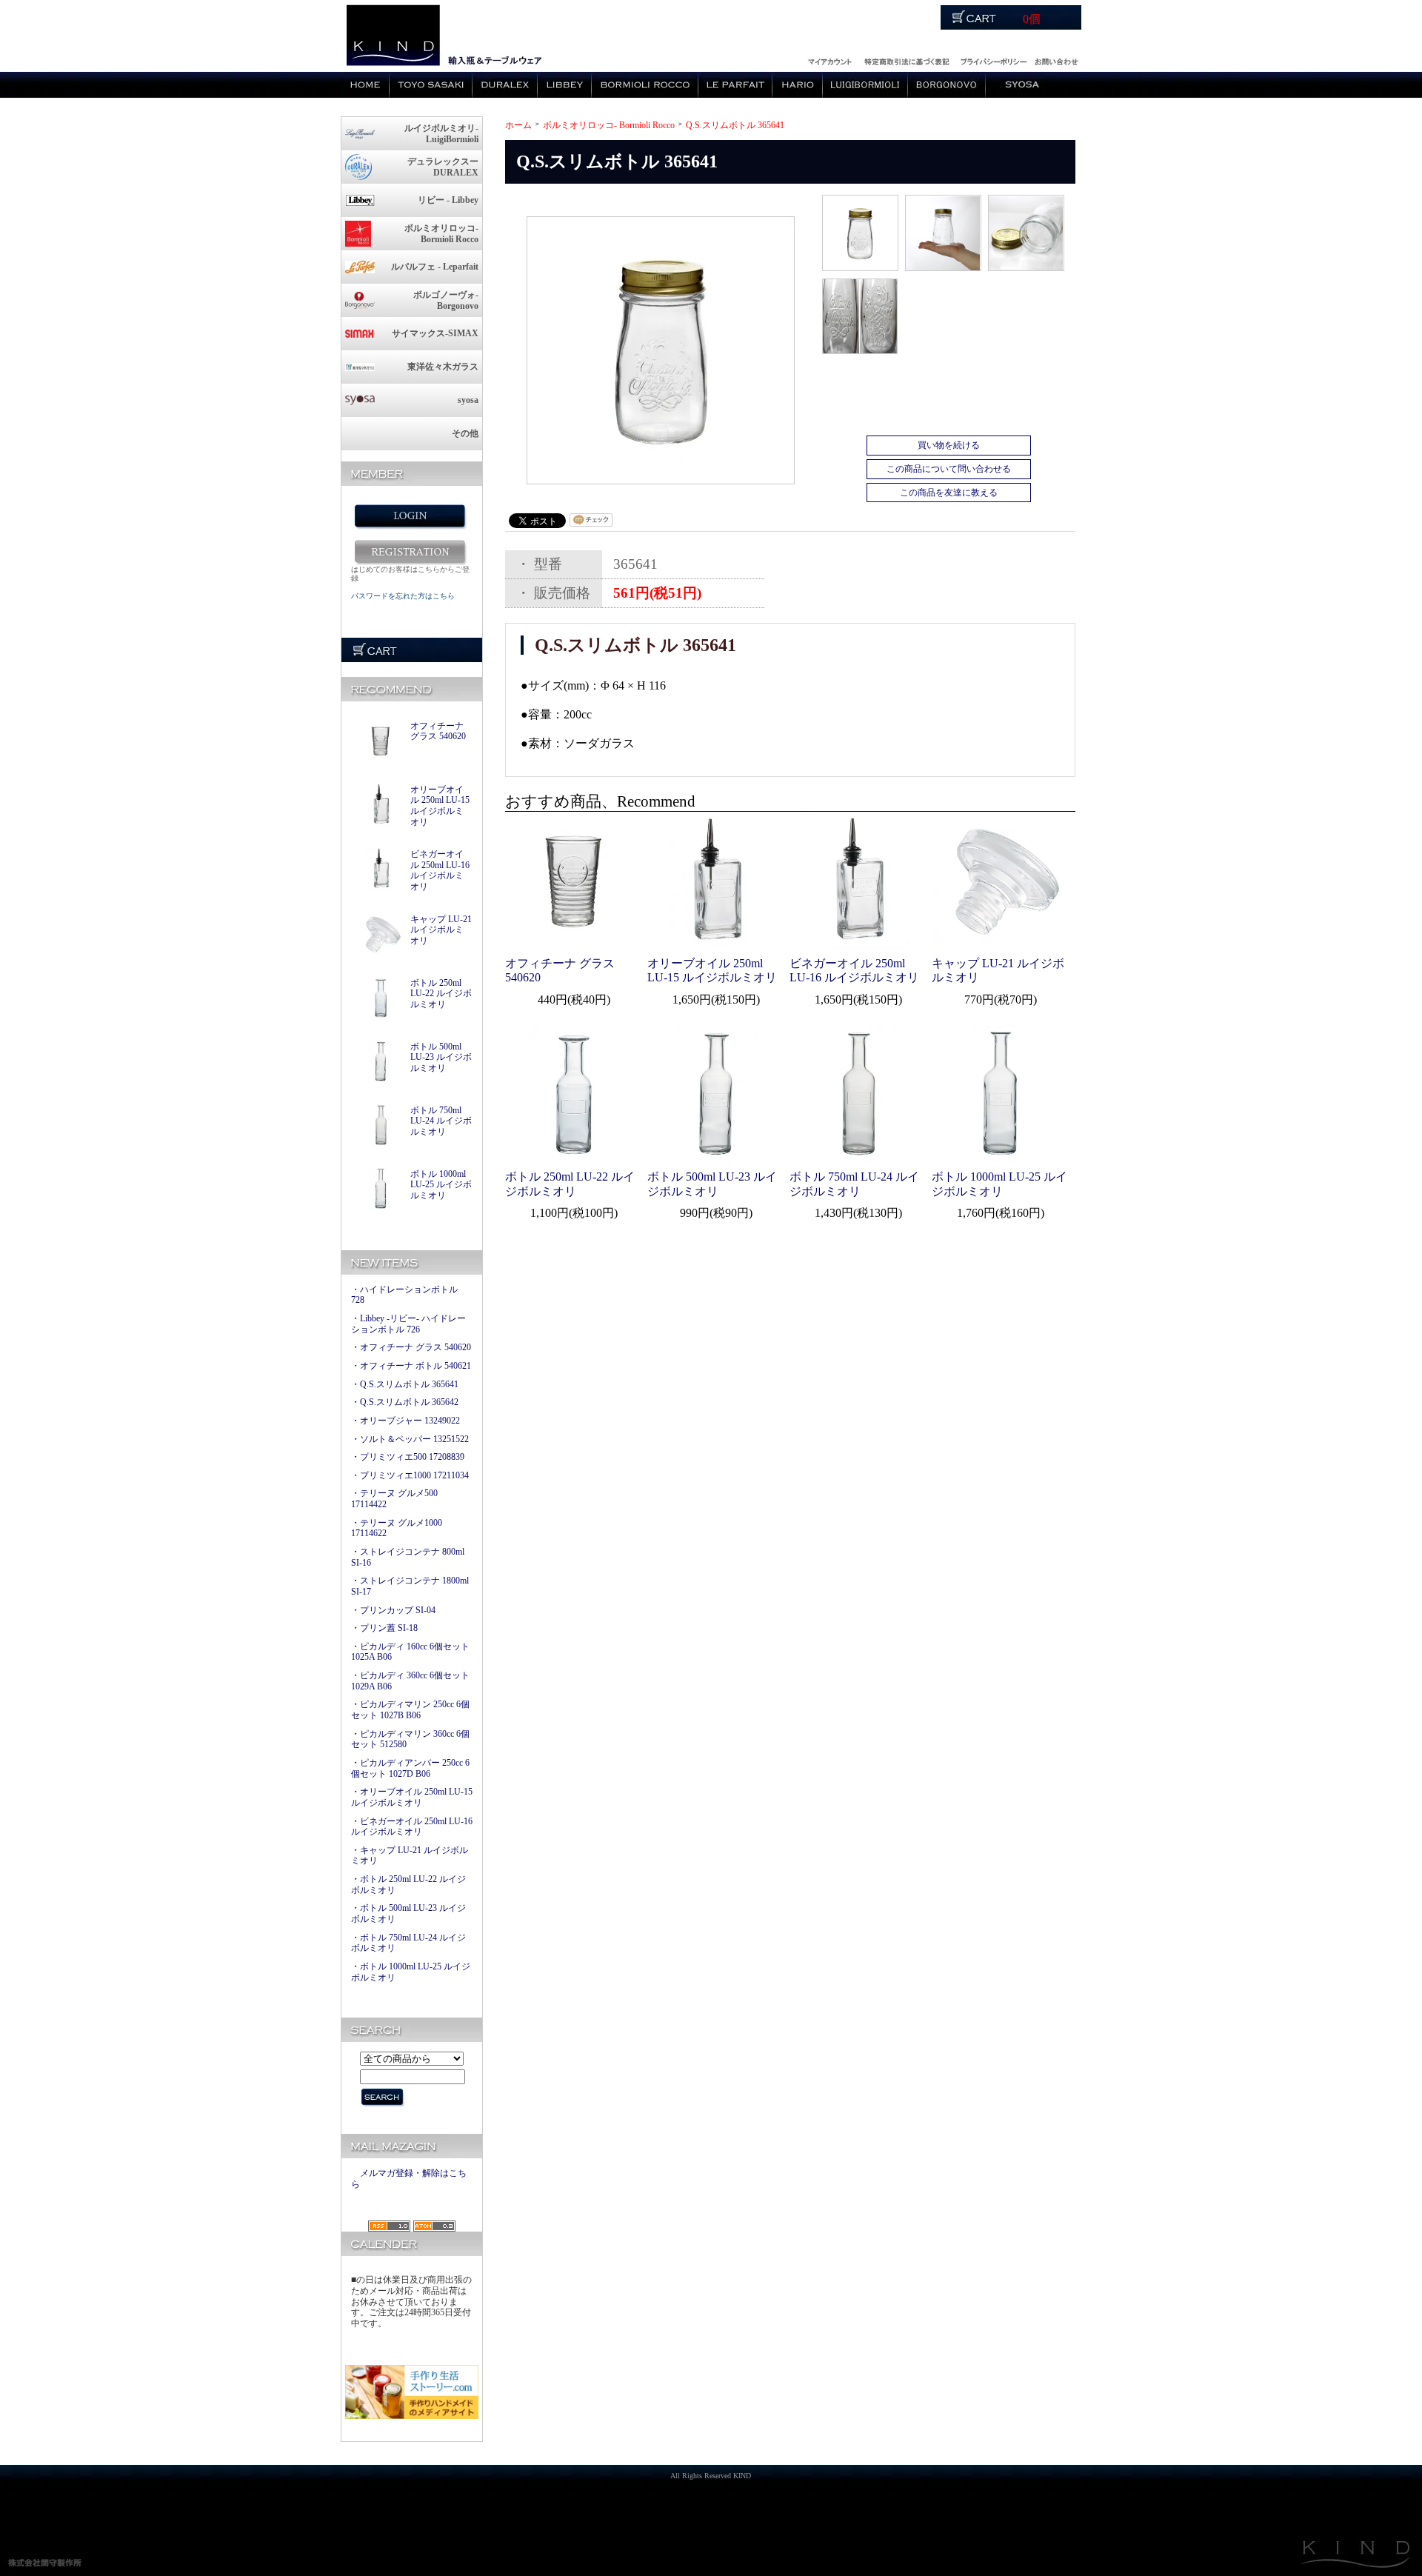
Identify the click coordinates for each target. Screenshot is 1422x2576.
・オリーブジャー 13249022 (405, 1421)
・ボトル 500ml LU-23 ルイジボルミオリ (408, 1913)
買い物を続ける (949, 445)
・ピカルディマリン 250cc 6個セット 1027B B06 (410, 1710)
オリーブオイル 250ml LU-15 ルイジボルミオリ (440, 806)
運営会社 (994, 60)
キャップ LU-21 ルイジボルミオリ (441, 930)
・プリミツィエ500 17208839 (408, 1457)
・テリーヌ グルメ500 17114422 (394, 1499)
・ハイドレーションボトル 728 (404, 1295)
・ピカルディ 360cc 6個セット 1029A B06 (410, 1681)
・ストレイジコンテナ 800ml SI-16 (408, 1557)
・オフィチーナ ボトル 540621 (411, 1366)
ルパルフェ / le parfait (735, 85)
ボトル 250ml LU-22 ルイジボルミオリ (441, 994)
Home (365, 85)
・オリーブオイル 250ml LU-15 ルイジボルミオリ (412, 1797)
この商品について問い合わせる (949, 469)
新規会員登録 (410, 552)
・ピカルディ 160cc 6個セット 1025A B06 (410, 1652)
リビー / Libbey (565, 85)
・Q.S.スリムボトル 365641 (405, 1384)
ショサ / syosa (1022, 85)
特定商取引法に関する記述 (907, 60)
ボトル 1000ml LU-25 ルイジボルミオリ (441, 1185)
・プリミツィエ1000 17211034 (410, 1475)
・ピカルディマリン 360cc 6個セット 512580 (410, 1739)
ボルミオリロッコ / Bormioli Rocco (645, 85)
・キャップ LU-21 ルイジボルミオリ (410, 1856)
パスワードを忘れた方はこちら (403, 596)
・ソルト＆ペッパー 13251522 (410, 1439)
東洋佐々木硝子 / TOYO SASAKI (431, 85)
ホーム (518, 125)
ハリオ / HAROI (798, 85)
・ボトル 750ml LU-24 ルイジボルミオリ (408, 1943)
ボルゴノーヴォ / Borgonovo (947, 85)
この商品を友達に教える (949, 493)
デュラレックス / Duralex (505, 85)
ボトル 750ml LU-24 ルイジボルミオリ (441, 1121)
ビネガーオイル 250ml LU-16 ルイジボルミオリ (440, 870)
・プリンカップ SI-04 (393, 1610)
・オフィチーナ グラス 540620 (411, 1347)
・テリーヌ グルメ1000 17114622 (397, 1528)
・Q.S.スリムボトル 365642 (405, 1402)
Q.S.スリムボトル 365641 (735, 125)
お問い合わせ (1056, 60)
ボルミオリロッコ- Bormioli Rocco (609, 125)
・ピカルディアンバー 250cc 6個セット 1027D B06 (410, 1768)
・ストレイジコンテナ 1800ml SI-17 (410, 1586)
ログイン (829, 60)
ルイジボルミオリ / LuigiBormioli (865, 85)
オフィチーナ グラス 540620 (438, 731)
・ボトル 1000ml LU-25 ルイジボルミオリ (411, 1972)
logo (392, 36)
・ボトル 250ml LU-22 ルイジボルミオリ (408, 1885)
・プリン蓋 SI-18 (384, 1628)
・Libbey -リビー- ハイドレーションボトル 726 (408, 1324)
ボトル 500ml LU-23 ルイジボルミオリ (441, 1057)
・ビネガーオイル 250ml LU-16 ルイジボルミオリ (412, 1827)
